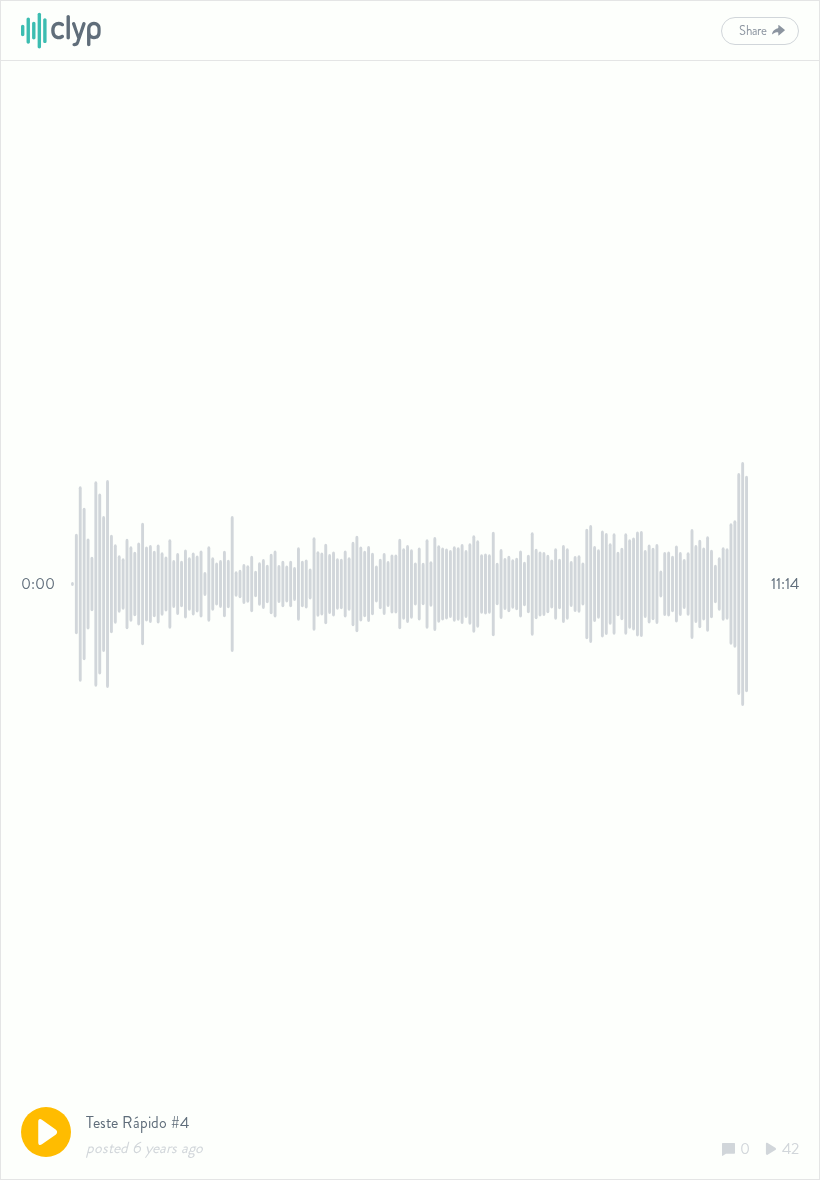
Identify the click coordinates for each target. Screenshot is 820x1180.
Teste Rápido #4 (137, 1122)
